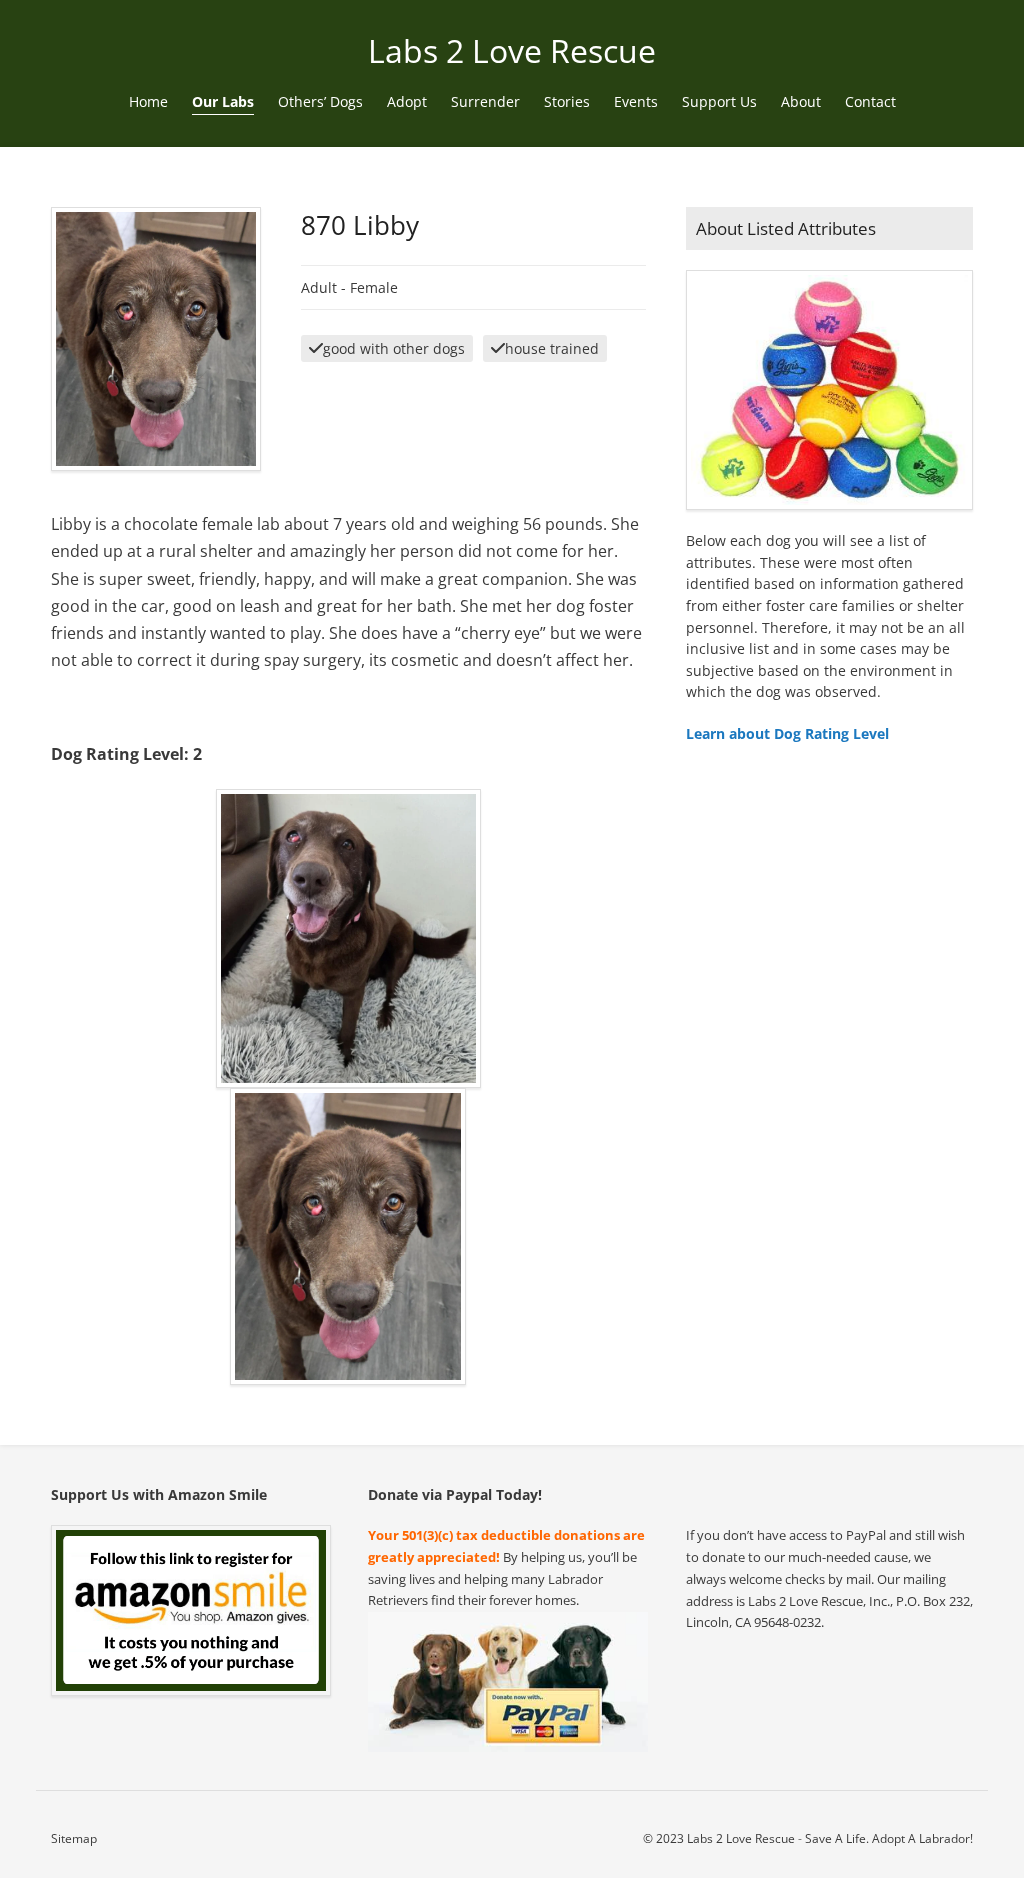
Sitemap (74, 1838)
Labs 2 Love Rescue (512, 50)
